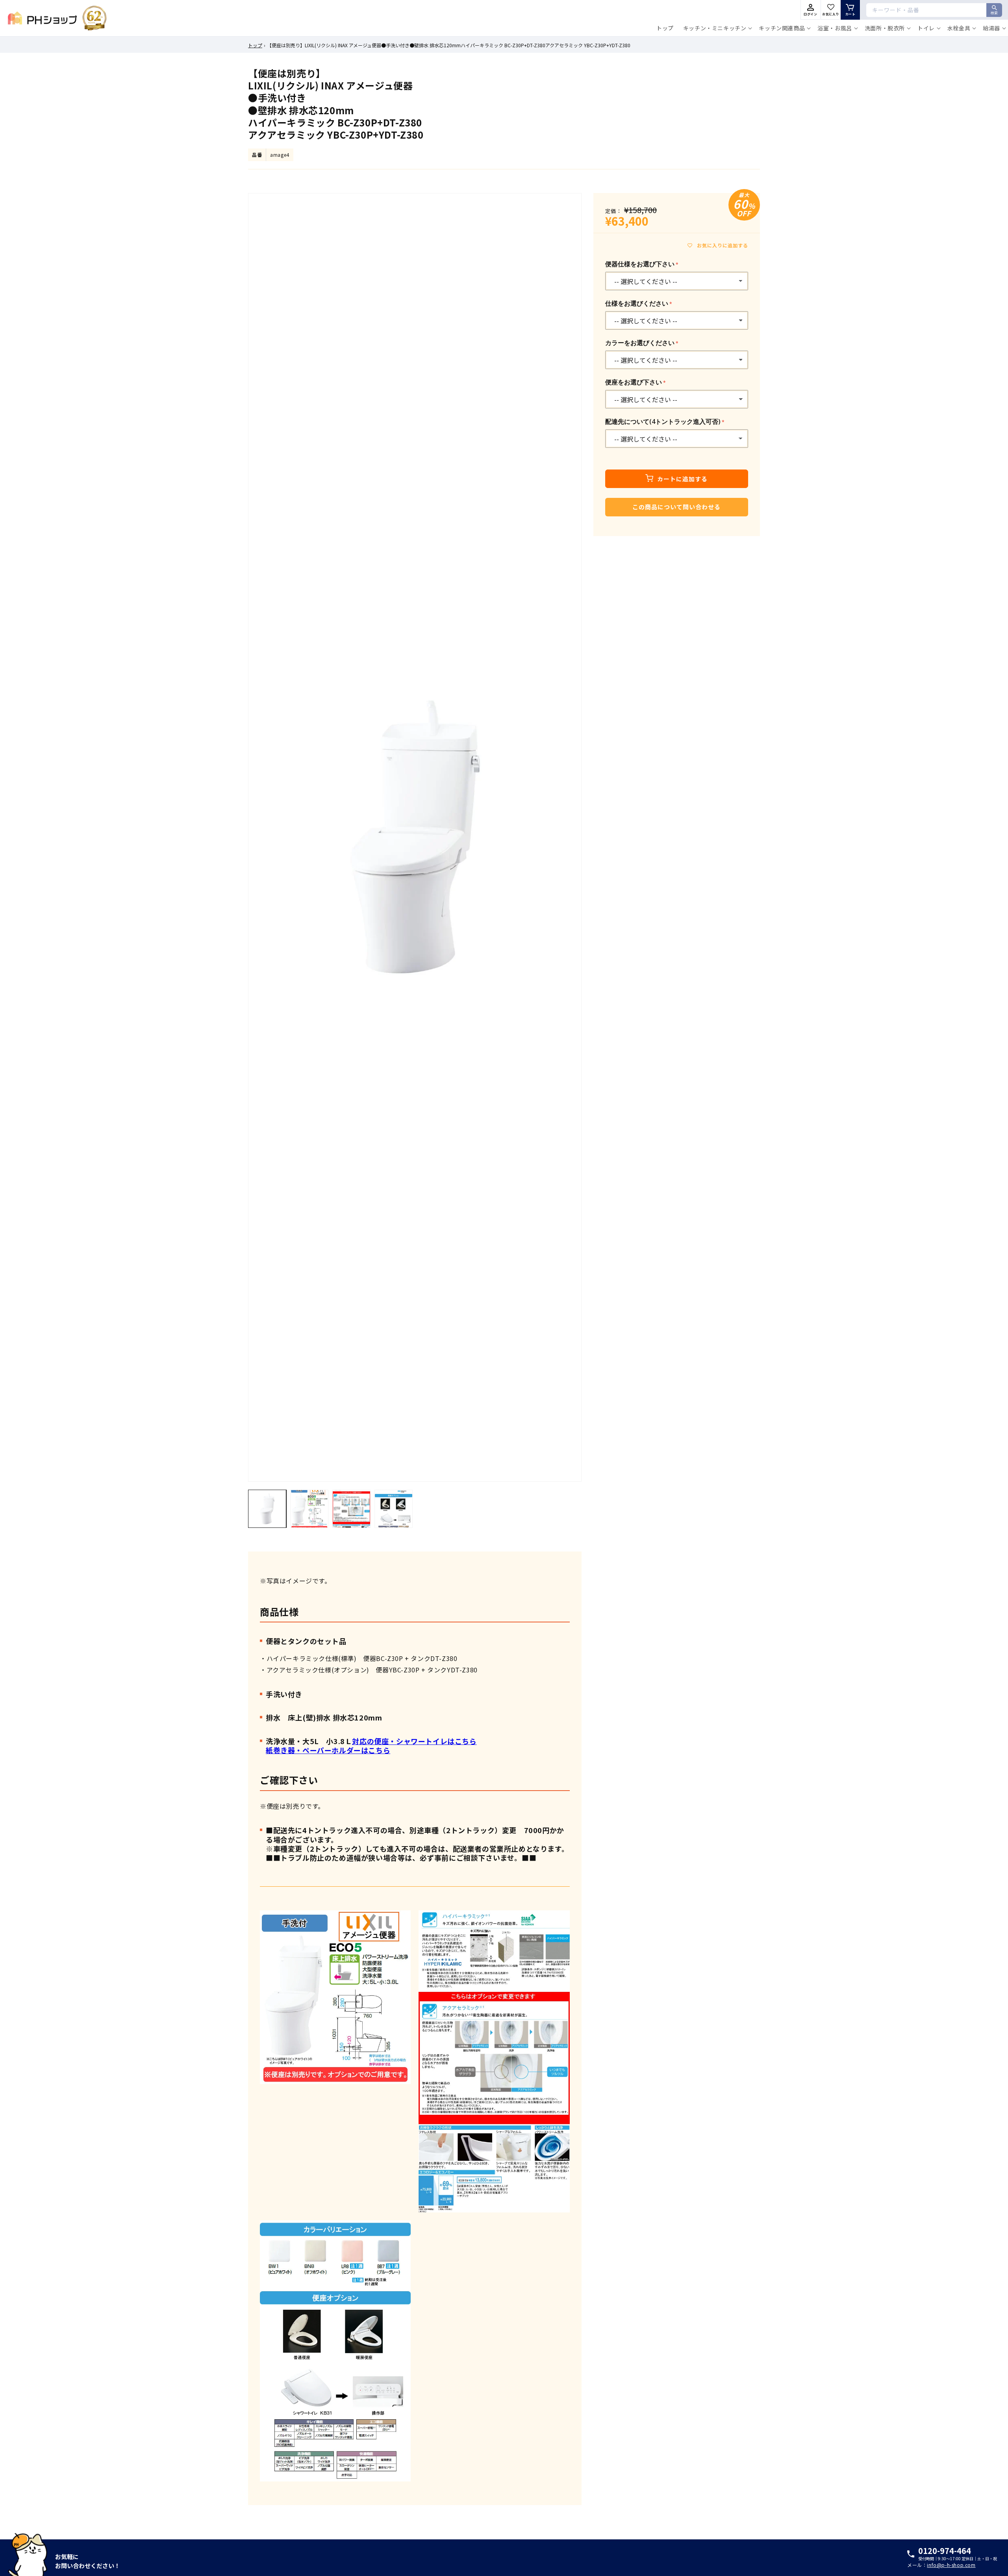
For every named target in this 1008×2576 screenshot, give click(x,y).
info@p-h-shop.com (951, 2565)
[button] (716, 28)
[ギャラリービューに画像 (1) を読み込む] (267, 1509)
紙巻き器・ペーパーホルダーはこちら (328, 1750)
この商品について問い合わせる (676, 507)
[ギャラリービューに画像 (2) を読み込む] (309, 1509)
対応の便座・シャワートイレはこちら (414, 1741)
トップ (255, 45)
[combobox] (934, 10)
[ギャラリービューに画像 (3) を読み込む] (351, 1509)
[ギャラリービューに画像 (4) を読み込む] (394, 1509)
